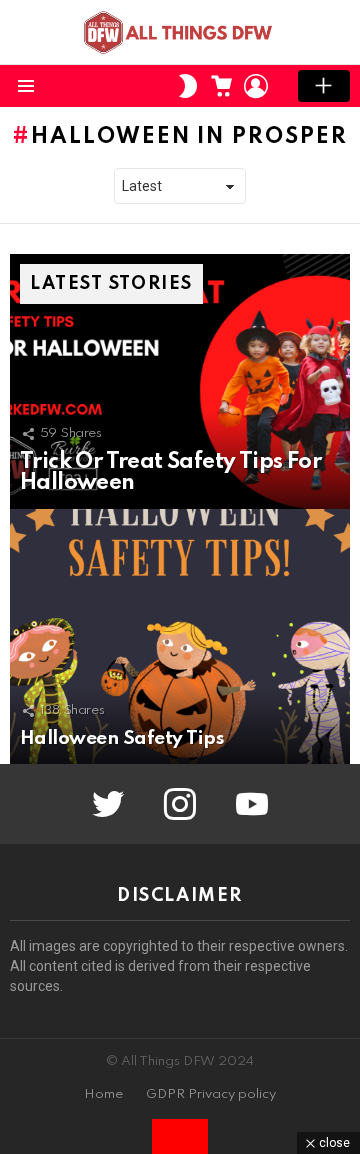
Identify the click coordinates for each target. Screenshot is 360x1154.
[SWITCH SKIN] (188, 86)
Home (103, 1094)
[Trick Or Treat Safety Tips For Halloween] (180, 381)
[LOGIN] (256, 86)
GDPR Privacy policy (211, 1094)
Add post (324, 86)
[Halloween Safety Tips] (180, 636)
